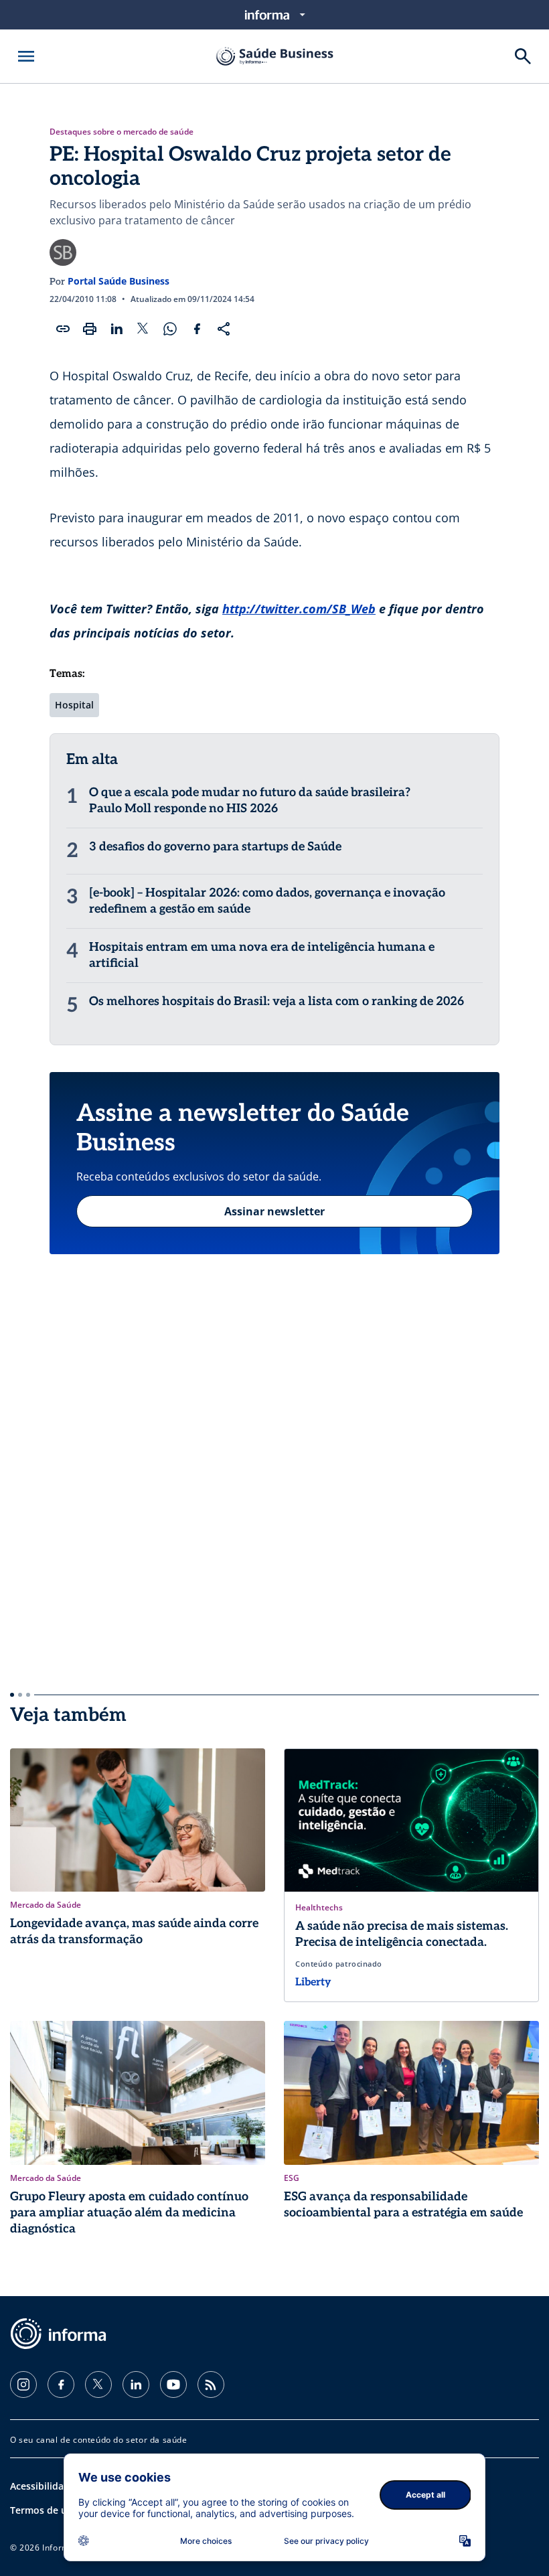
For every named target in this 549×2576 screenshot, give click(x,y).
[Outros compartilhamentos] (224, 329)
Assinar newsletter (274, 1211)
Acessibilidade (43, 2486)
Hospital (74, 705)
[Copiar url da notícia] (63, 329)
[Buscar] (523, 56)
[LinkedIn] (136, 2384)
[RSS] (211, 2384)
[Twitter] (98, 2384)
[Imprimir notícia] (90, 329)
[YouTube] (173, 2384)
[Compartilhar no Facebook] (197, 329)
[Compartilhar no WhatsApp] (170, 329)
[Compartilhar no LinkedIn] (116, 329)
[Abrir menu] (26, 56)
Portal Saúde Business (119, 281)
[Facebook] (61, 2384)
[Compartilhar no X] (143, 329)
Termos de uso (44, 2510)
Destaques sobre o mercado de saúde (122, 132)
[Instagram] (23, 2384)
